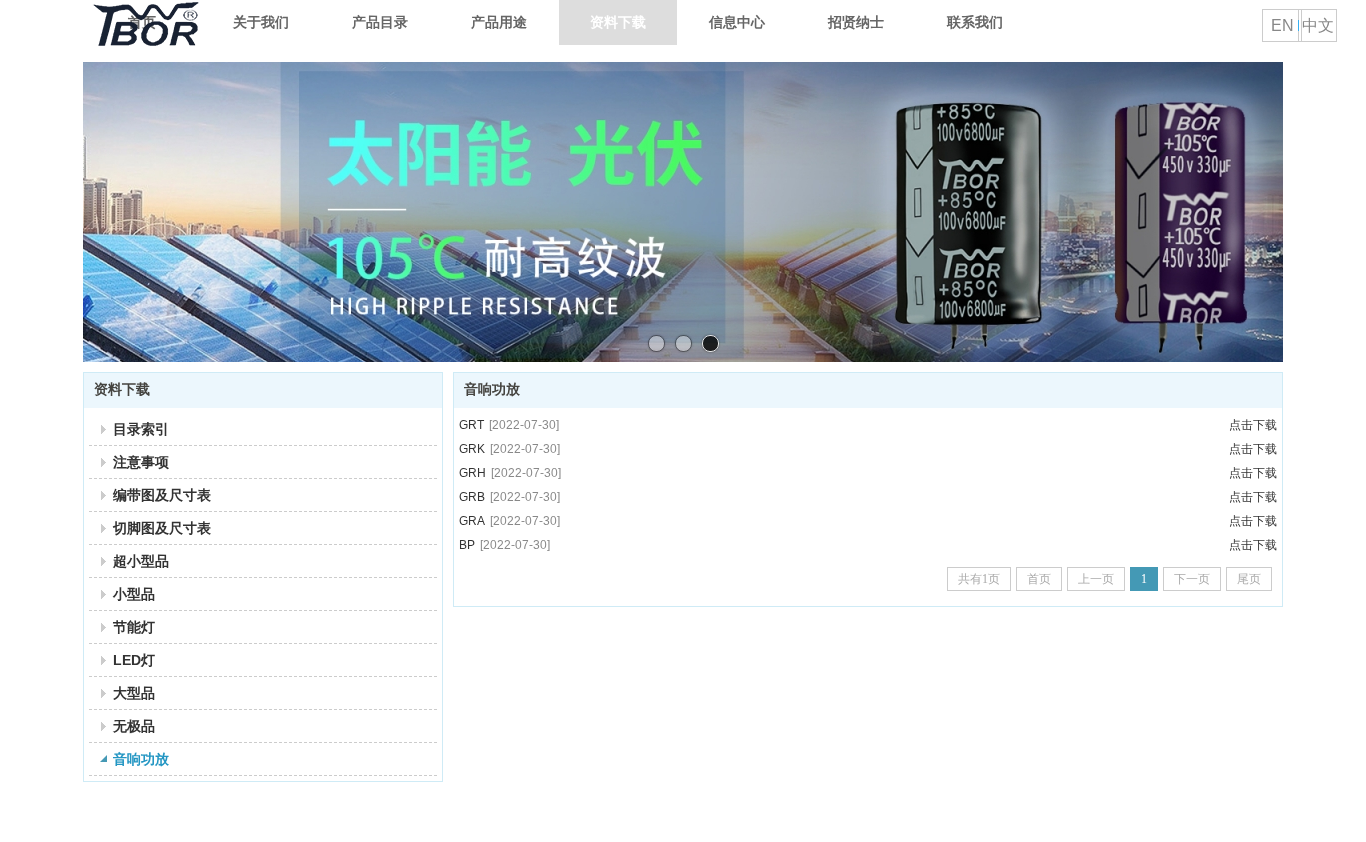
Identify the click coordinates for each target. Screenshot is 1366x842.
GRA (509, 521)
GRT (509, 425)
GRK (509, 449)
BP (504, 545)
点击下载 (1253, 425)
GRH (510, 473)
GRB (509, 497)
